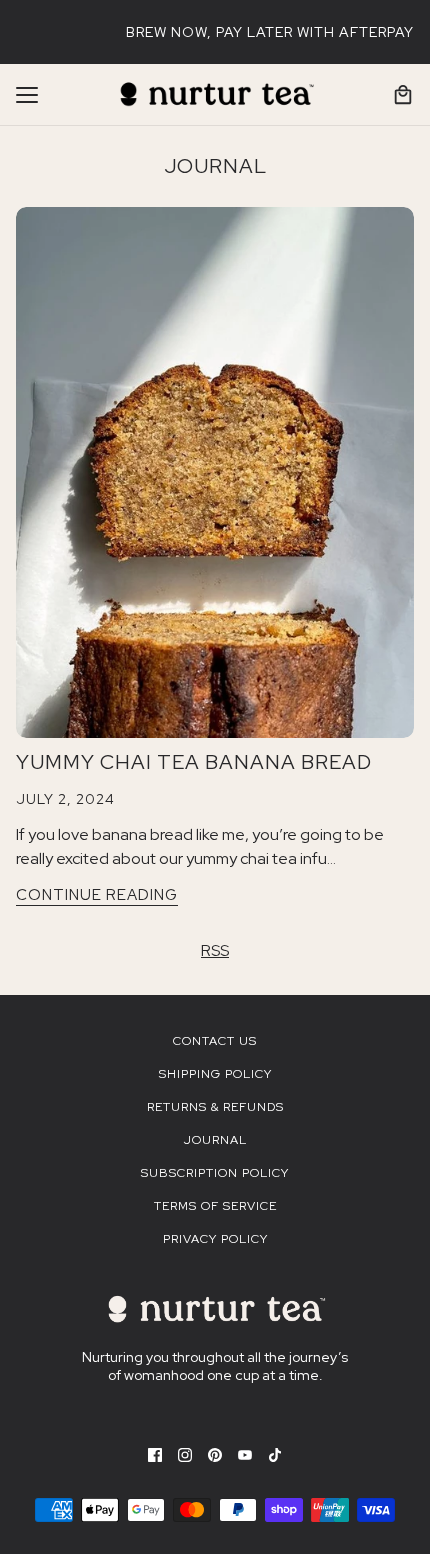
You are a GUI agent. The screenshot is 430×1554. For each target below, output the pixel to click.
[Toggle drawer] (27, 95)
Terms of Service (215, 1206)
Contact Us (215, 1041)
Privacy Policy (215, 1239)
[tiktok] (275, 1454)
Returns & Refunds (215, 1107)
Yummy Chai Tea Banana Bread (194, 762)
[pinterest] (215, 1454)
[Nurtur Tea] (215, 95)
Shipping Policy (215, 1074)
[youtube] (245, 1454)
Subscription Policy (215, 1173)
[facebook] (155, 1454)
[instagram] (185, 1454)
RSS (215, 950)
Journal (215, 166)
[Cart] (403, 95)
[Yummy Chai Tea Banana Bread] (215, 472)
